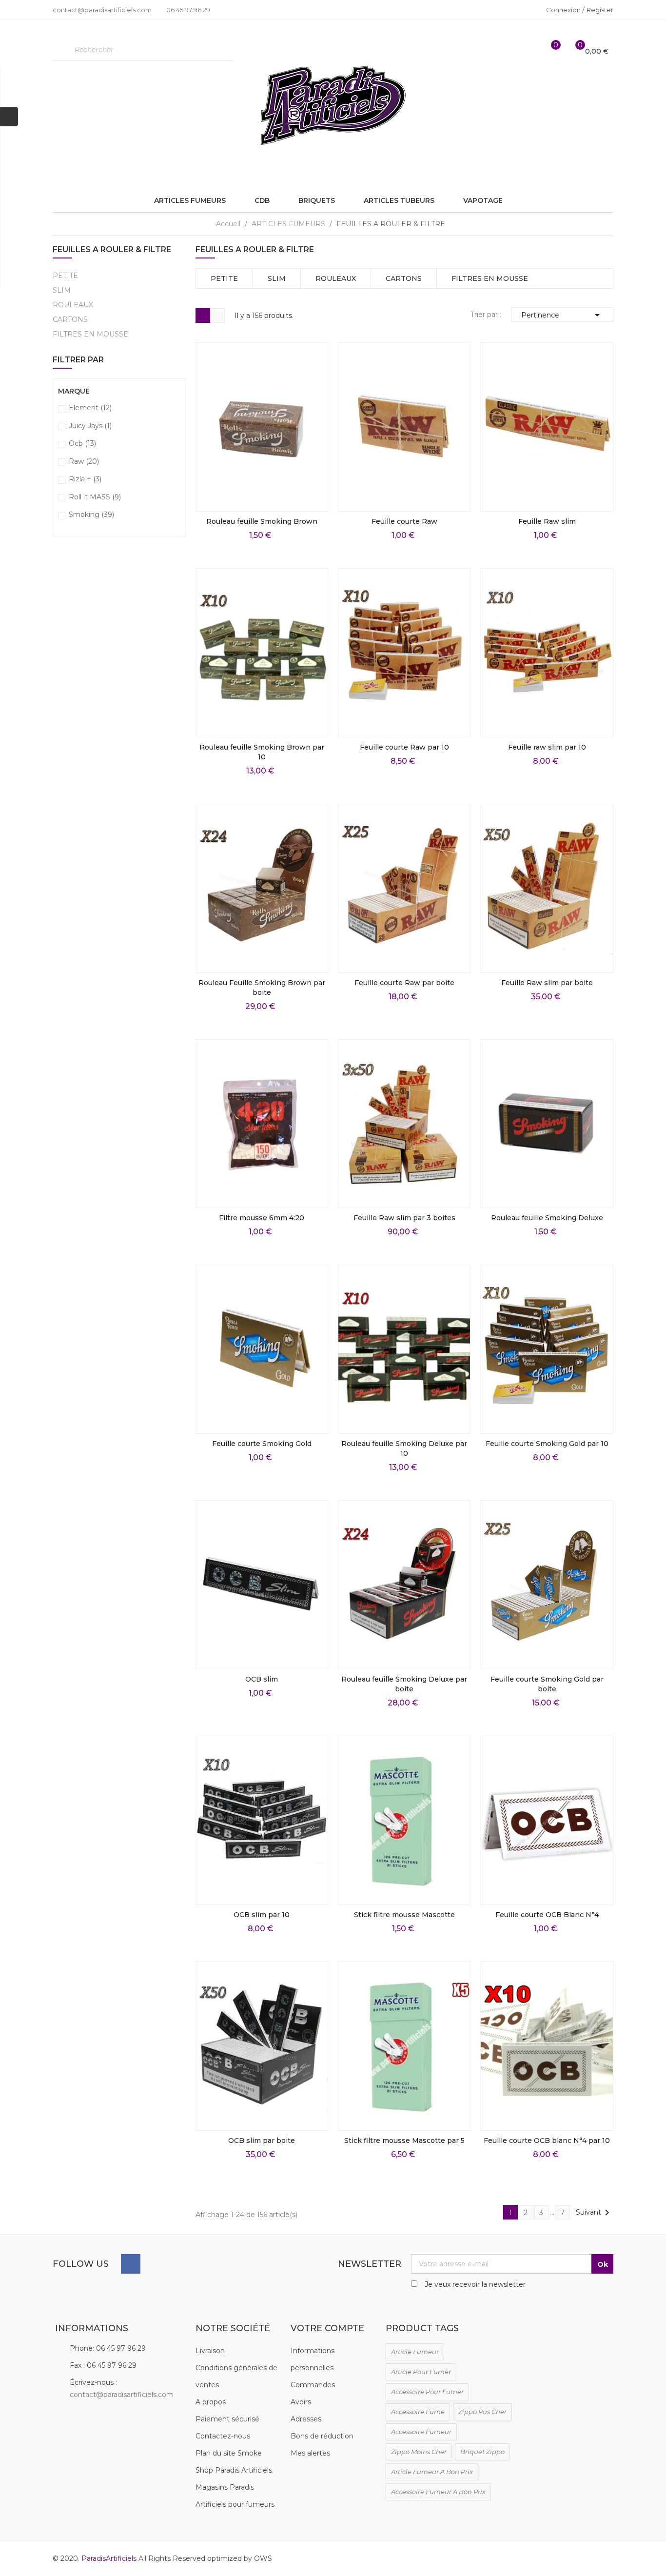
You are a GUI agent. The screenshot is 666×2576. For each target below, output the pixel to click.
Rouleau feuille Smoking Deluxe (547, 1218)
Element (90, 408)
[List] (217, 316)
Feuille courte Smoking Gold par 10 (547, 1444)
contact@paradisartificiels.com (122, 2395)
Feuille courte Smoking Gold (262, 1444)
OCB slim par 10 (262, 1915)
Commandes (313, 2385)
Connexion (564, 10)
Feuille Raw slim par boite (547, 983)
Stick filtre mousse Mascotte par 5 (404, 2140)
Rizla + (85, 479)
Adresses (306, 2419)
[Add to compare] (314, 498)
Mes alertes (310, 2453)
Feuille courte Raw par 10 (404, 747)
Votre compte (327, 2328)
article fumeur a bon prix (432, 2472)
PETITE (65, 276)
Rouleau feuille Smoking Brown (262, 521)
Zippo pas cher (482, 2412)
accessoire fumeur (421, 2432)
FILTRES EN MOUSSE (90, 334)
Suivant (594, 2213)
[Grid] (203, 316)
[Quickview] (314, 432)
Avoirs (301, 2402)
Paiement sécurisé (227, 2419)
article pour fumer (421, 2372)
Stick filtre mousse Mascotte (404, 1915)
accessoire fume (418, 2412)
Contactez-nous (223, 2436)
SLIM (62, 290)
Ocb (82, 443)
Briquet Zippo (482, 2452)
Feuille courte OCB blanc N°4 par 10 (547, 2140)
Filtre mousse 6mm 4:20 (262, 1218)
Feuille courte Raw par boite (404, 983)
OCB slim (262, 1679)
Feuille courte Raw (404, 521)
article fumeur (415, 2352)
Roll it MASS (95, 497)
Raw (84, 461)
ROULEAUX (73, 305)
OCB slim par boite (262, 2140)
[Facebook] (131, 2264)
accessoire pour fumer (427, 2392)
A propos (211, 2402)
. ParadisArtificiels (108, 2558)
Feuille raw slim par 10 (547, 747)
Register (600, 10)
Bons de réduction (322, 2436)
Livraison (210, 2351)
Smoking (91, 515)
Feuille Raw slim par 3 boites (404, 1218)
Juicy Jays (90, 426)
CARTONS (70, 319)
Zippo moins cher (419, 2452)
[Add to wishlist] (314, 476)
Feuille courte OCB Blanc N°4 (547, 1915)
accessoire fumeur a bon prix (438, 2492)
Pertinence (562, 315)
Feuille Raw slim (547, 521)
